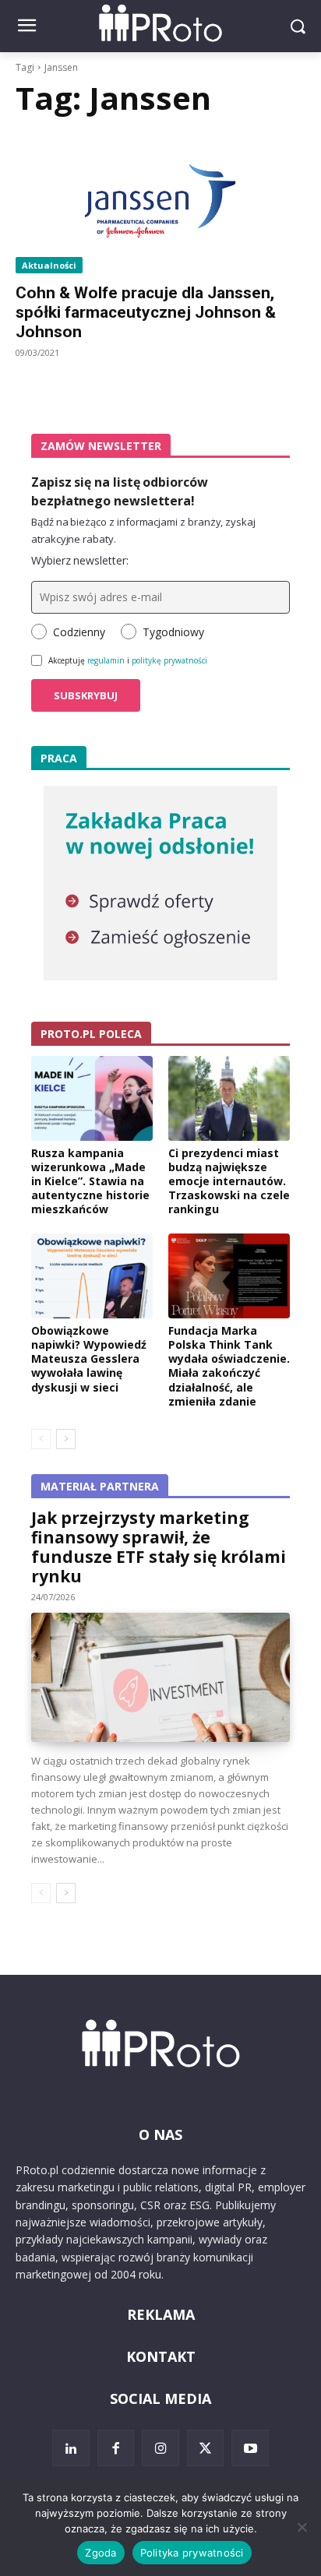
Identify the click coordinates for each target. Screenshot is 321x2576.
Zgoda (101, 2553)
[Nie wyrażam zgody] (302, 2527)
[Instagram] (160, 2448)
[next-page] (66, 1439)
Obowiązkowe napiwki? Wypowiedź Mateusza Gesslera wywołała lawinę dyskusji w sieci (89, 1359)
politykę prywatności (169, 660)
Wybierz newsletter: (80, 560)
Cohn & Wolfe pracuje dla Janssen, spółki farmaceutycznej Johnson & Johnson (146, 312)
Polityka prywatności (192, 2553)
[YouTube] (250, 2448)
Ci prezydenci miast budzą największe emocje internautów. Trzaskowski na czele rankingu (229, 1181)
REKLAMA (161, 2314)
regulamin (106, 660)
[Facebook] (116, 2448)
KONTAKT (161, 2356)
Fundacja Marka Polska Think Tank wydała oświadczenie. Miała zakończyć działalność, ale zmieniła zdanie (229, 1366)
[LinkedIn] (71, 2448)
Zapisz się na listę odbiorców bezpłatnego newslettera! (120, 491)
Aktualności (49, 265)
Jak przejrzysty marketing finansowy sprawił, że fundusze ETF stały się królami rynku (159, 1547)
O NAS (160, 2134)
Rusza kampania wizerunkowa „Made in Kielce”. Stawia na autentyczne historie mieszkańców (90, 1181)
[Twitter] (206, 2448)
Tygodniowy (173, 632)
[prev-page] (41, 1439)
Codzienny (79, 632)
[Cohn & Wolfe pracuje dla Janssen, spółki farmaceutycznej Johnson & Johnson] (160, 201)
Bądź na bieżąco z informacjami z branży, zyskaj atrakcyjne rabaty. (143, 530)
